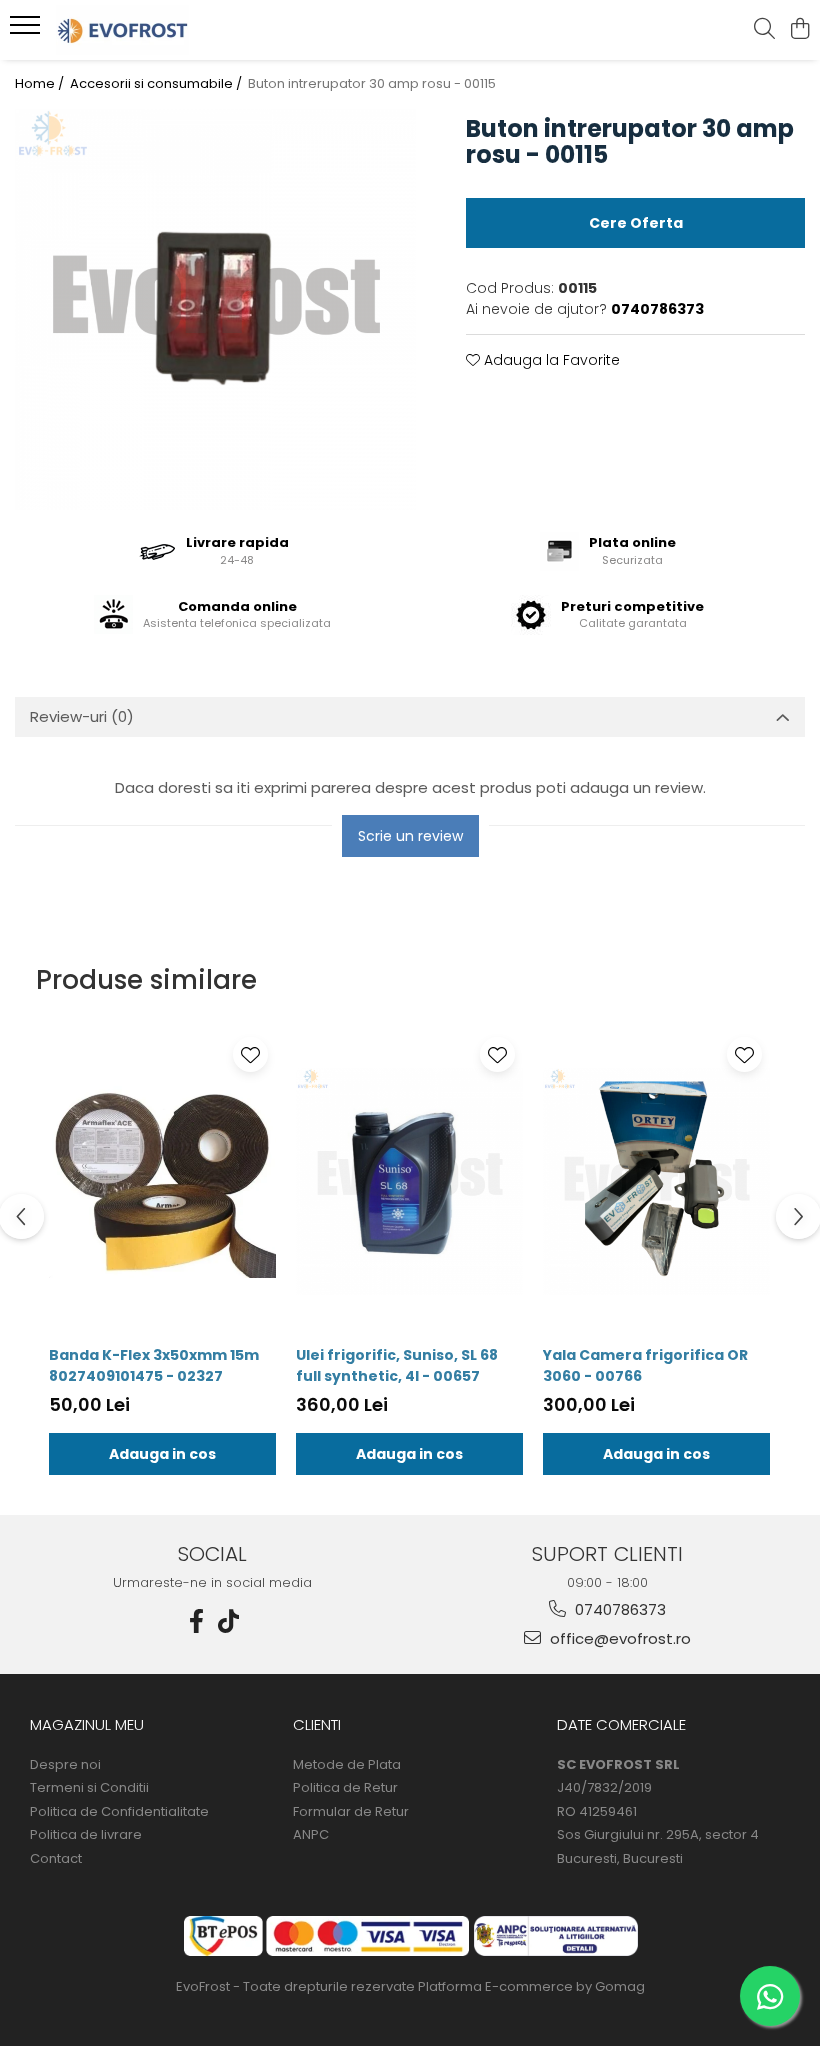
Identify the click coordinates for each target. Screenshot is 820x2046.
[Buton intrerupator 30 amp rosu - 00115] (215, 309)
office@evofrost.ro (618, 1638)
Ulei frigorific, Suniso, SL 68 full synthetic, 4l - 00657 (397, 1365)
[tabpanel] (215, 309)
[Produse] (27, 31)
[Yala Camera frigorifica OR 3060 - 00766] (656, 1182)
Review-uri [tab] (82, 716)
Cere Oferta (636, 223)
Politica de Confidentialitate (119, 1812)
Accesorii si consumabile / (157, 84)
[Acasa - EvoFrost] (136, 30)
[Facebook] (197, 1621)
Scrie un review (410, 836)
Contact (56, 1859)
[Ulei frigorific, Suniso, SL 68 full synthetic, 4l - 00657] (409, 1182)
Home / (41, 84)
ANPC (311, 1835)
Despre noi (65, 1765)
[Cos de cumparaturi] (799, 30)
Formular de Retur (351, 1812)
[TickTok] (229, 1621)
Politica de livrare (86, 1835)
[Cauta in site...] (764, 30)
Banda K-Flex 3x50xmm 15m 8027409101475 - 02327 (154, 1365)
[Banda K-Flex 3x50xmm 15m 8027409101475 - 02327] (162, 1182)
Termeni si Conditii (89, 1788)
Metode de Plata (347, 1765)
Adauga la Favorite (550, 360)
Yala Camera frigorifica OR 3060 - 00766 (645, 1365)
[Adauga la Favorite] (250, 1054)
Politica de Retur (345, 1788)
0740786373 (618, 1609)
